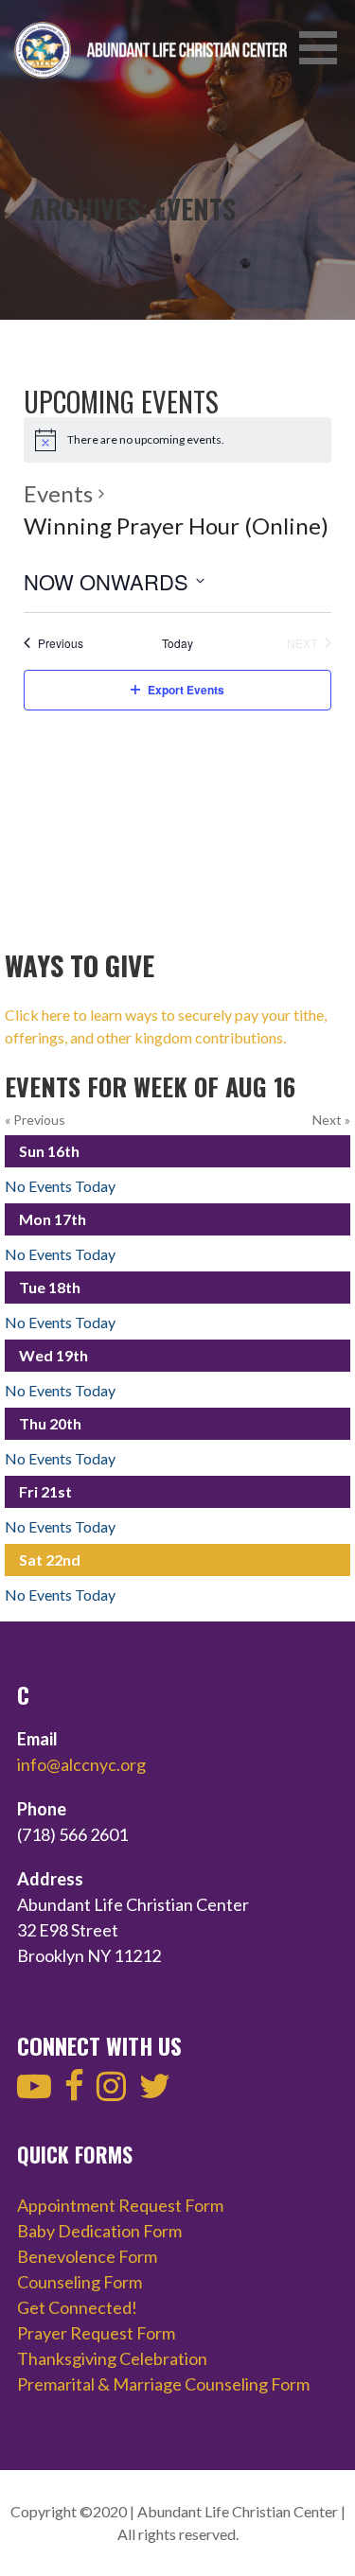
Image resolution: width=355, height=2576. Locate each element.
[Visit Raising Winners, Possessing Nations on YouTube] (34, 2092)
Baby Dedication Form (99, 2231)
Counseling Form (80, 2282)
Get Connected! (77, 2307)
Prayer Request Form (96, 2333)
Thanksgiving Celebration (112, 2358)
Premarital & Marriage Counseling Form (163, 2384)
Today (177, 643)
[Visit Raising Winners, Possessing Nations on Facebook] (74, 2092)
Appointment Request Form (120, 2205)
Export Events (186, 690)
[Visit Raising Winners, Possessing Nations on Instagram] (111, 2092)
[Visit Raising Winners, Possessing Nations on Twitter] (155, 2092)
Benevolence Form (87, 2256)
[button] (325, 48)
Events (58, 493)
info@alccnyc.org (81, 1764)
